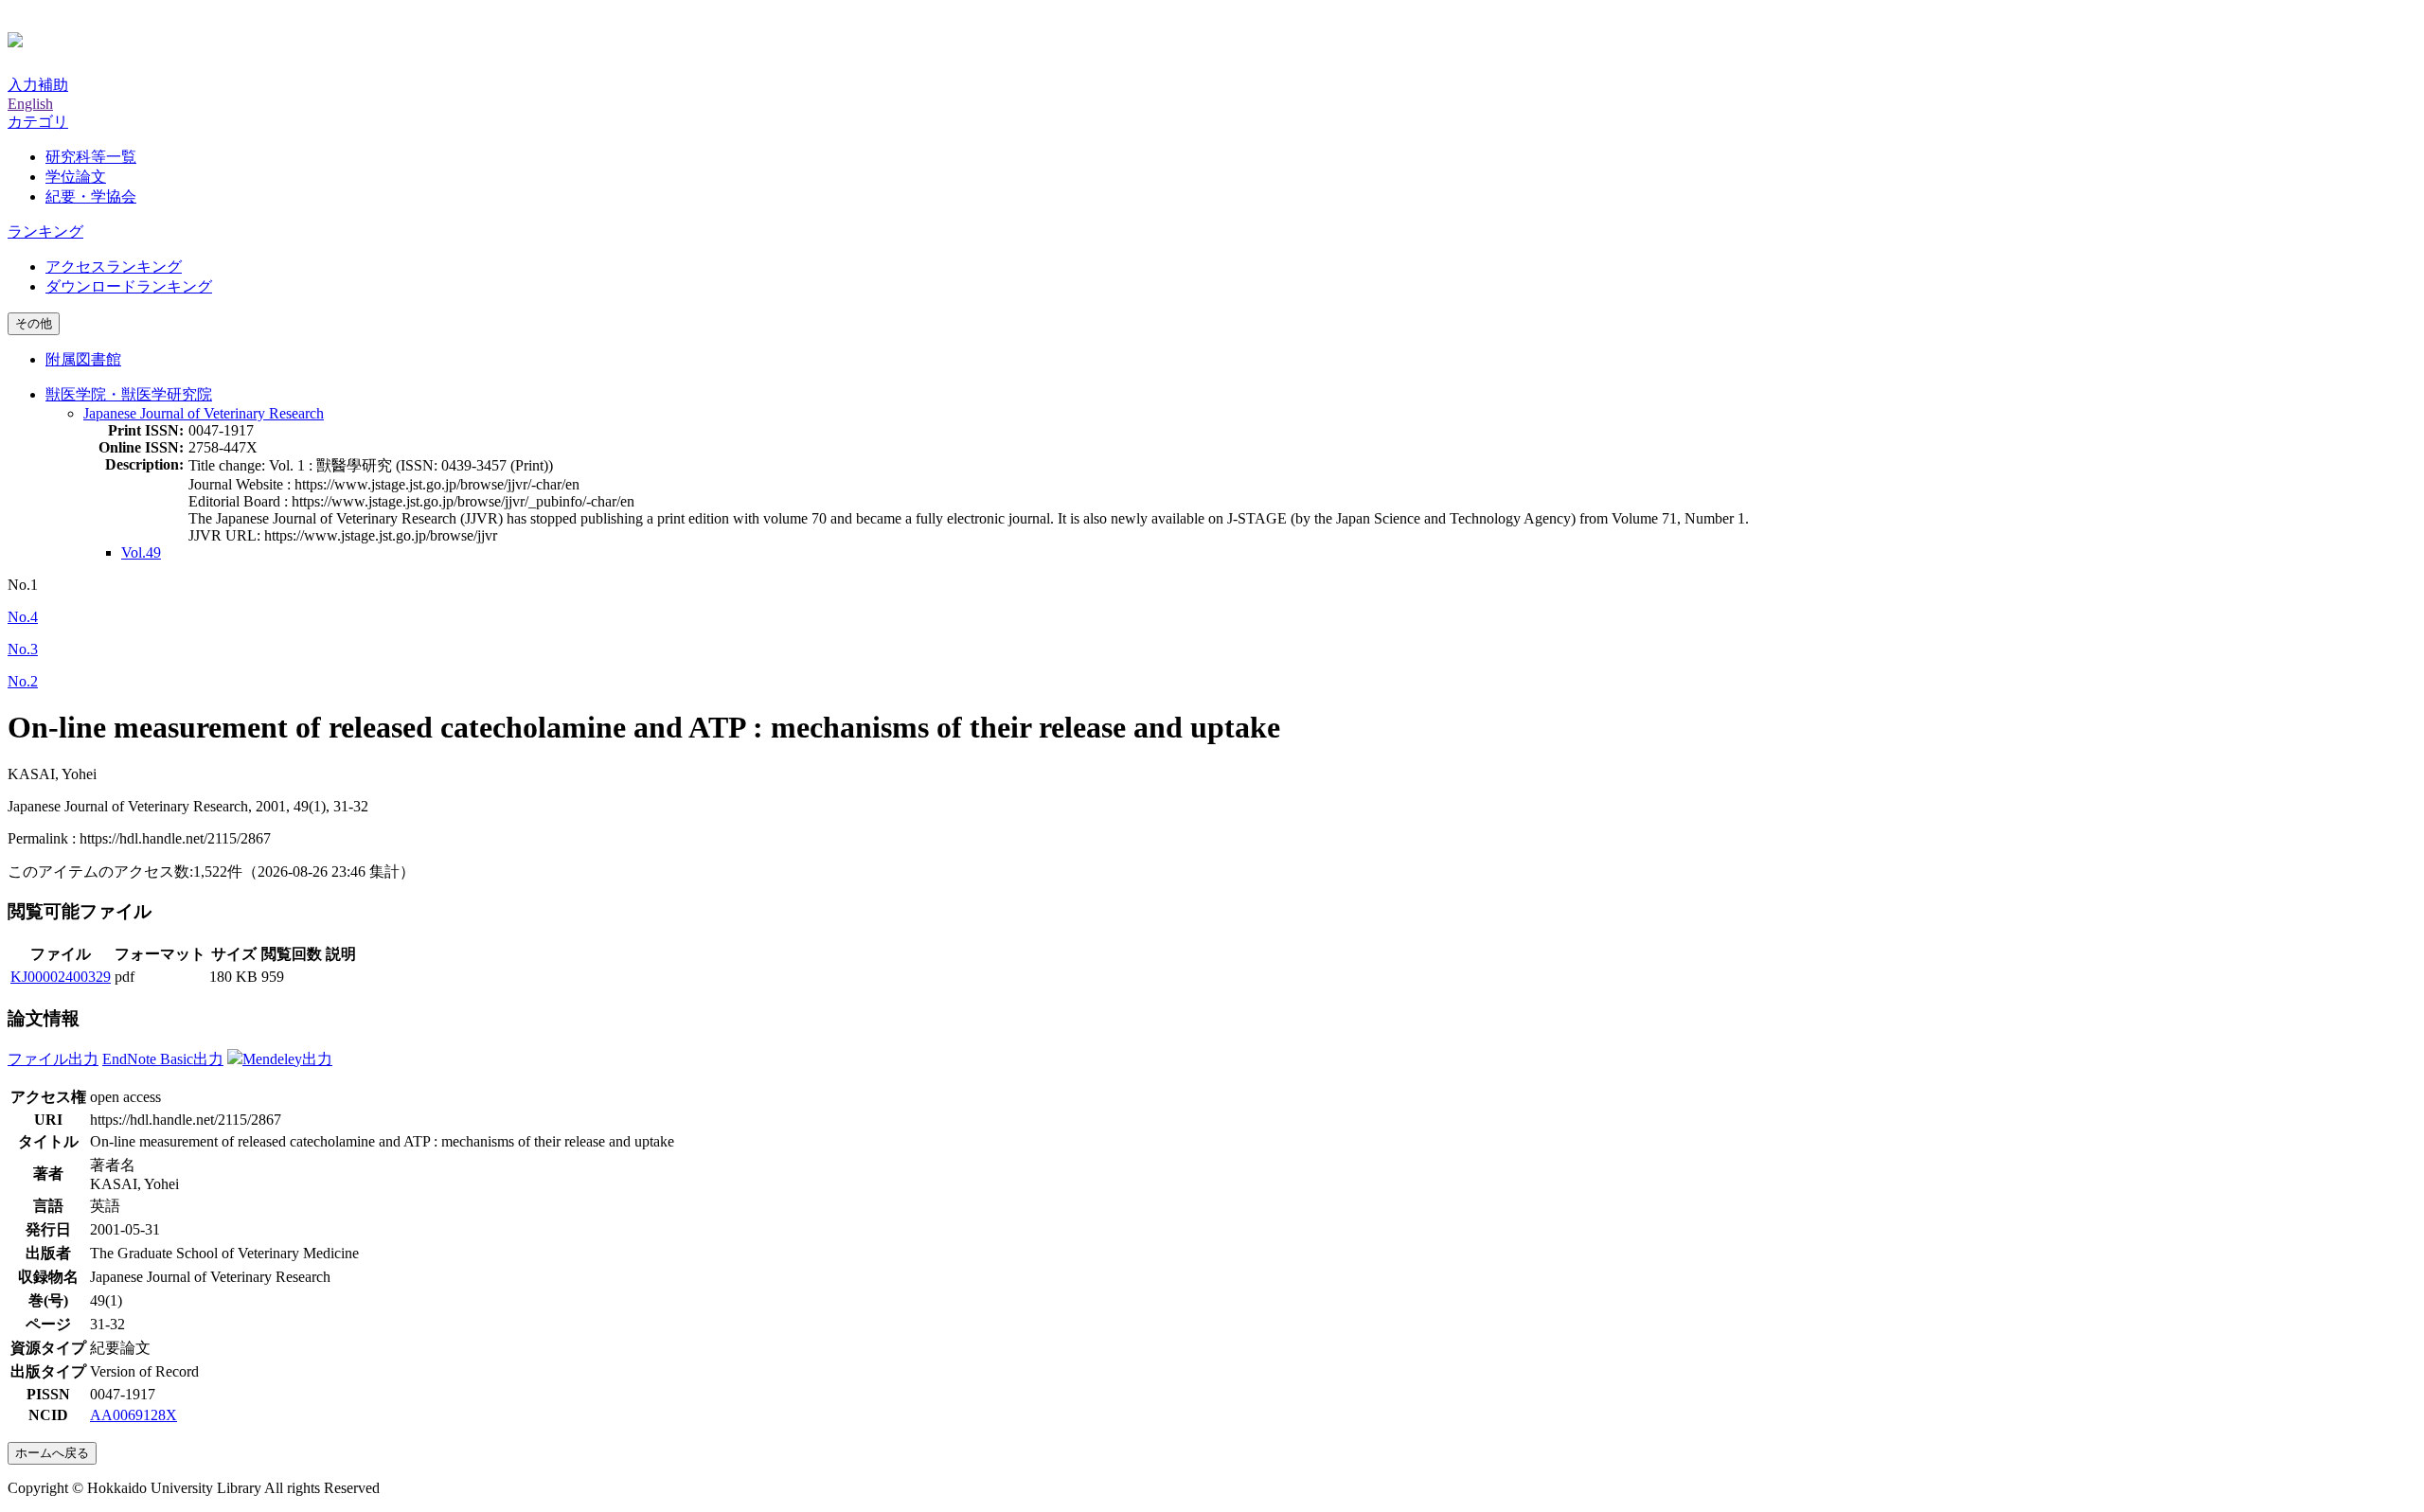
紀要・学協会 (91, 196)
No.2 (23, 681)
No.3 (23, 649)
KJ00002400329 (61, 977)
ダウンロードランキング (129, 286)
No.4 (23, 617)
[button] (38, 122)
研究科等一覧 (91, 157)
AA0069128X (134, 1415)
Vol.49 (141, 552)
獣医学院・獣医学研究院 (129, 394)
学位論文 (76, 177)
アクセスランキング (114, 267)
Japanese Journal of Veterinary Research (204, 413)
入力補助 (38, 85)
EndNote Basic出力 (163, 1059)
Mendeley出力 (287, 1059)
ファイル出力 (53, 1059)
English (30, 104)
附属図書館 (83, 359)
